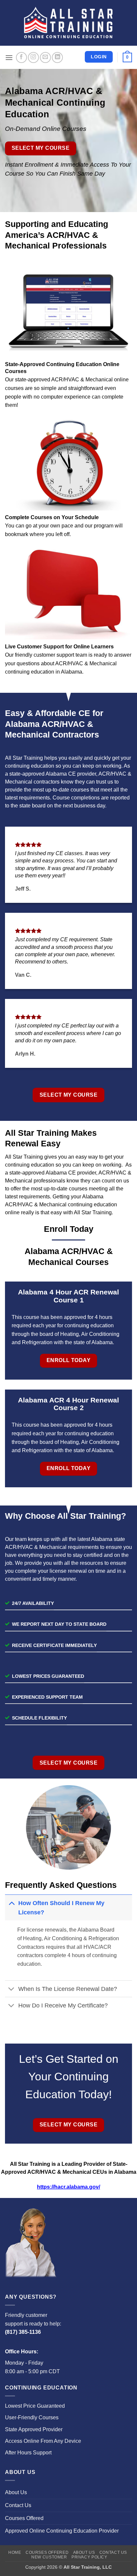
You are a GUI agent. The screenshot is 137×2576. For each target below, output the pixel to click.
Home (15, 2552)
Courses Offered (24, 2518)
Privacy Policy (89, 2557)
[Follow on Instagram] (33, 57)
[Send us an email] (45, 57)
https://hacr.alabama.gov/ (68, 2187)
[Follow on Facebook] (21, 57)
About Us (16, 2492)
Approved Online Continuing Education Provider (62, 2531)
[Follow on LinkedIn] (57, 57)
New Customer (49, 2557)
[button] (9, 57)
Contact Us (18, 2505)
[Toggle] (11, 1903)
